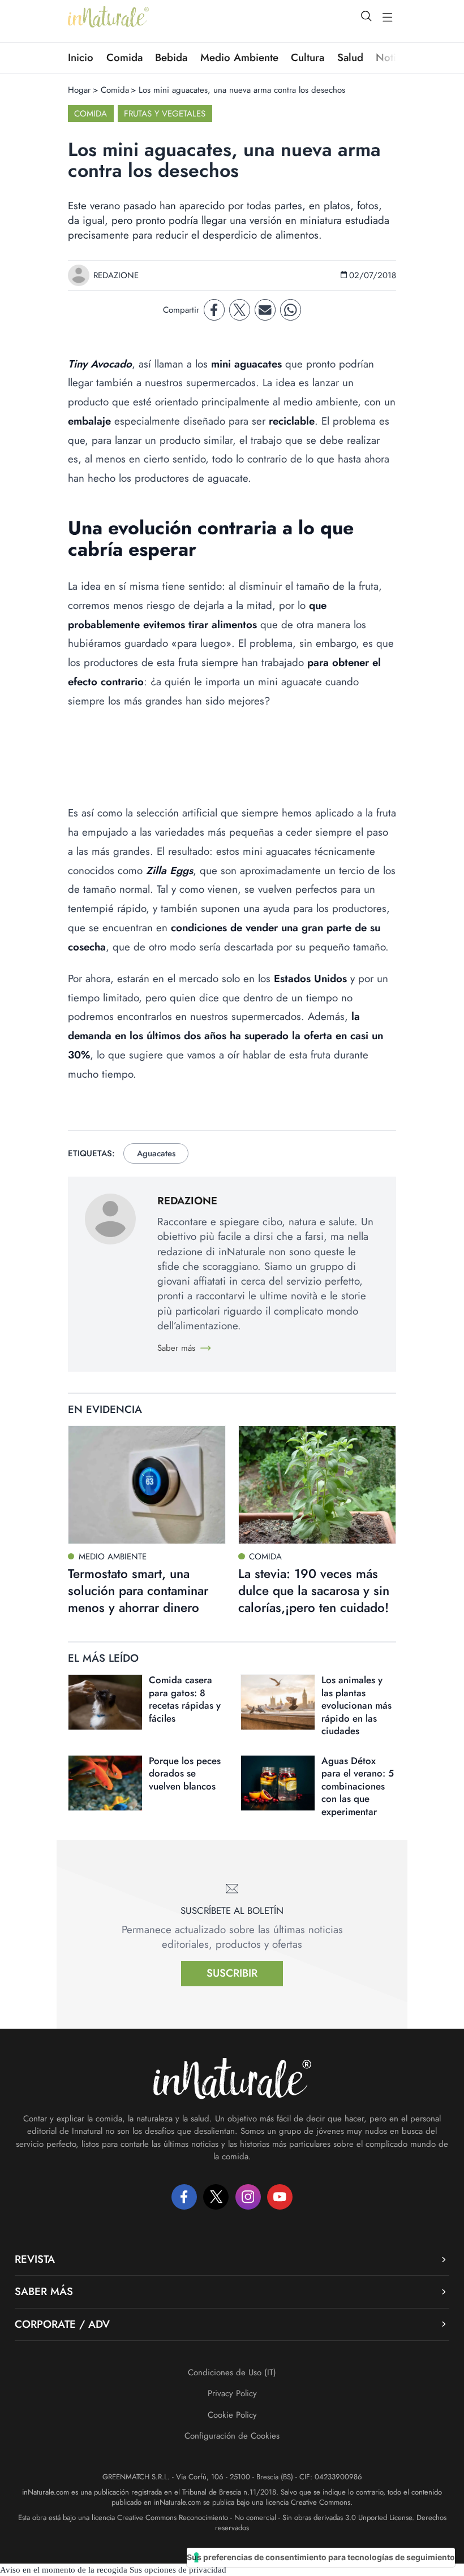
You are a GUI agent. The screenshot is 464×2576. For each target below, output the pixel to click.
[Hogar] (108, 17)
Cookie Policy (232, 2415)
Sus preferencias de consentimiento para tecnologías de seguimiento (321, 2557)
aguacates (156, 1153)
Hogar (79, 90)
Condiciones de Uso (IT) (232, 2372)
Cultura (308, 58)
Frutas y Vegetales (165, 114)
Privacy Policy (232, 2393)
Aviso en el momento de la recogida (64, 2570)
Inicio (81, 58)
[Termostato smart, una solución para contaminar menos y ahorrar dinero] (147, 1484)
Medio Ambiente (239, 58)
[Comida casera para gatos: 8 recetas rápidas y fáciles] (105, 1702)
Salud (350, 58)
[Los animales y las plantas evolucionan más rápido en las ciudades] (278, 1702)
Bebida (171, 58)
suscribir (232, 1973)
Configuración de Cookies (232, 2436)
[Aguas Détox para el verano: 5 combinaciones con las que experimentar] (278, 1783)
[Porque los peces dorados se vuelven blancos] (105, 1783)
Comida (124, 58)
